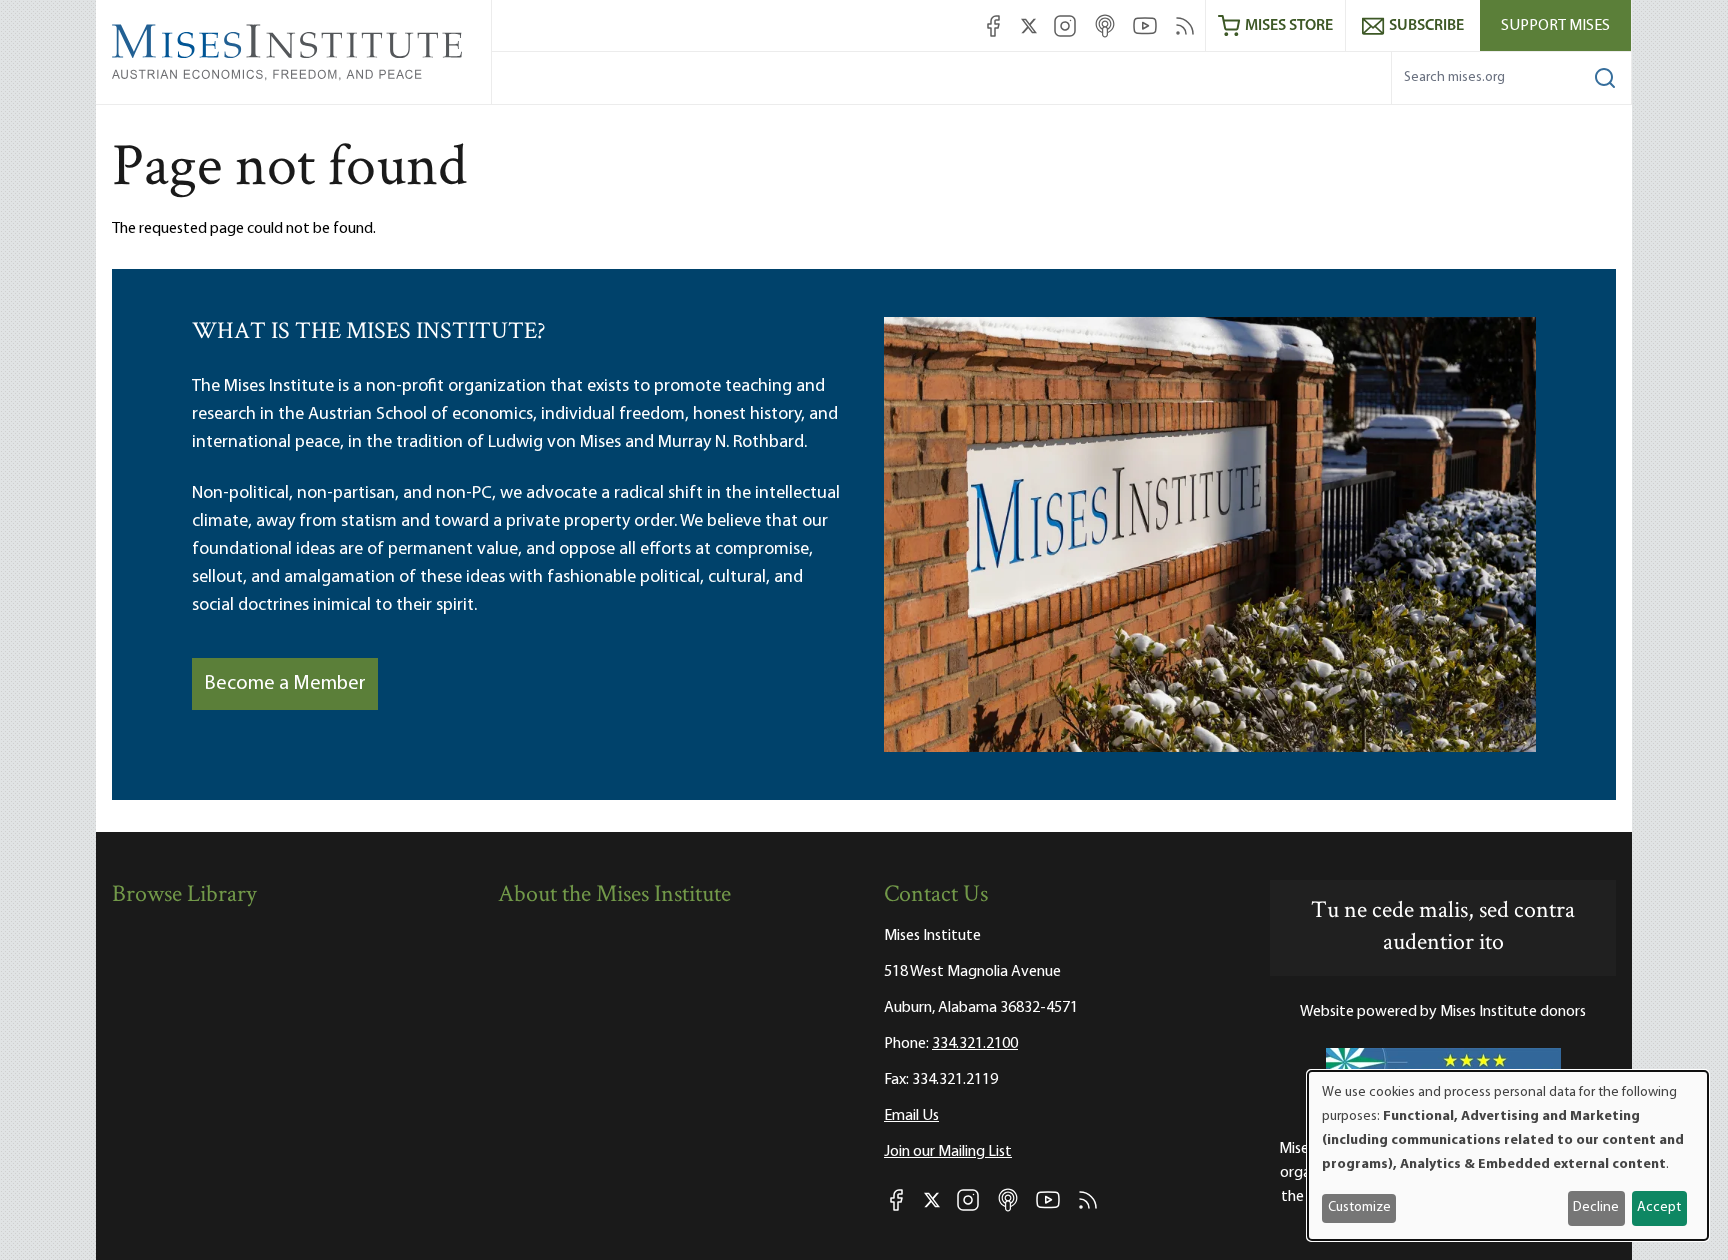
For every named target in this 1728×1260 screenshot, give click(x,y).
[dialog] (1508, 1155)
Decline (1596, 1207)
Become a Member (285, 684)
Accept (1659, 1207)
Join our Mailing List (948, 1152)
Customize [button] (1359, 1207)
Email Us (911, 1116)
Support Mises (1555, 26)
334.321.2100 (975, 1044)
